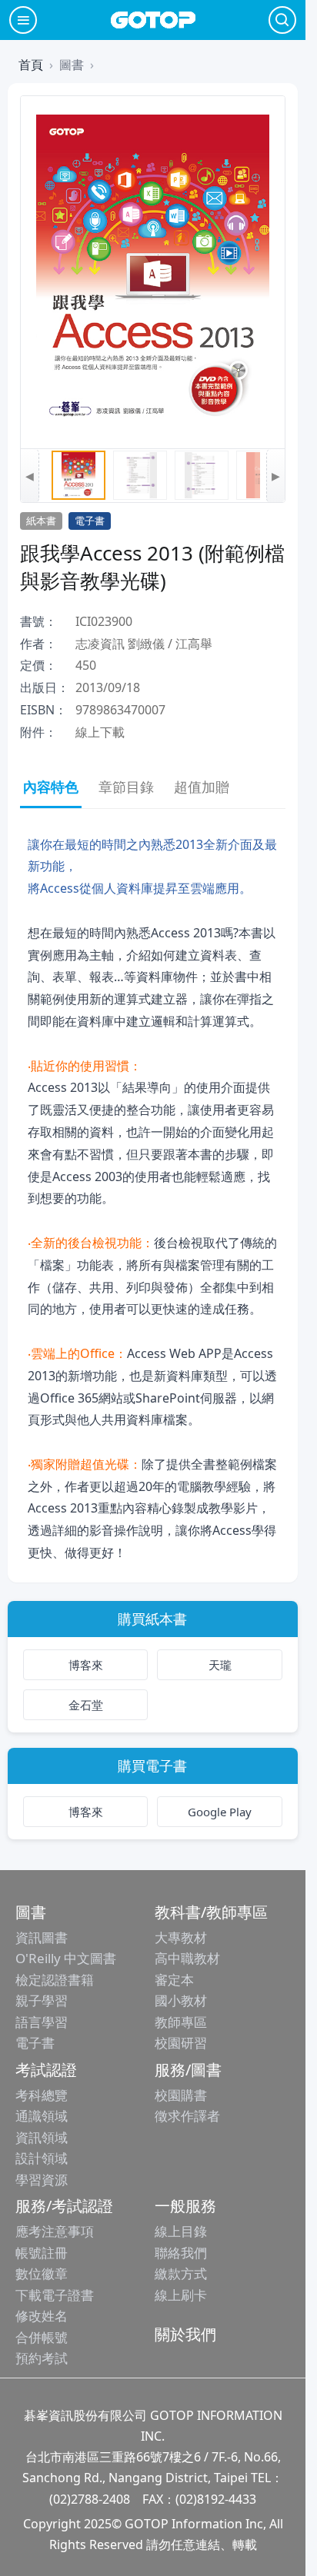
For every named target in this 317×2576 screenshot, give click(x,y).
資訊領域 (42, 2137)
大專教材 (181, 1937)
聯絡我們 (181, 2253)
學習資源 (42, 2180)
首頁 (31, 65)
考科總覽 (42, 2095)
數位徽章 (42, 2273)
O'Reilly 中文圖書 (66, 1958)
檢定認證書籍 (55, 1980)
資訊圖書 (42, 1937)
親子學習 (42, 2000)
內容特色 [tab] (51, 787)
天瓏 (220, 1665)
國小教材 (181, 2000)
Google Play (220, 1812)
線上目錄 (181, 2231)
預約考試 (42, 2358)
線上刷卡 (181, 2295)
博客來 (86, 1665)
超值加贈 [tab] (202, 787)
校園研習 (181, 2043)
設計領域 (42, 2158)
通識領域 (42, 2116)
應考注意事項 (55, 2231)
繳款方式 (181, 2273)
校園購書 (181, 2095)
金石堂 (86, 1705)
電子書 (35, 2043)
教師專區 (181, 2022)
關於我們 (185, 2334)
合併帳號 (42, 2337)
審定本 (174, 1980)
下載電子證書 (55, 2295)
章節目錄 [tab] (126, 787)
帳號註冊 (42, 2253)
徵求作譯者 (187, 2116)
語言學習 (42, 2022)
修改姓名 (42, 2316)
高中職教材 (187, 1958)
